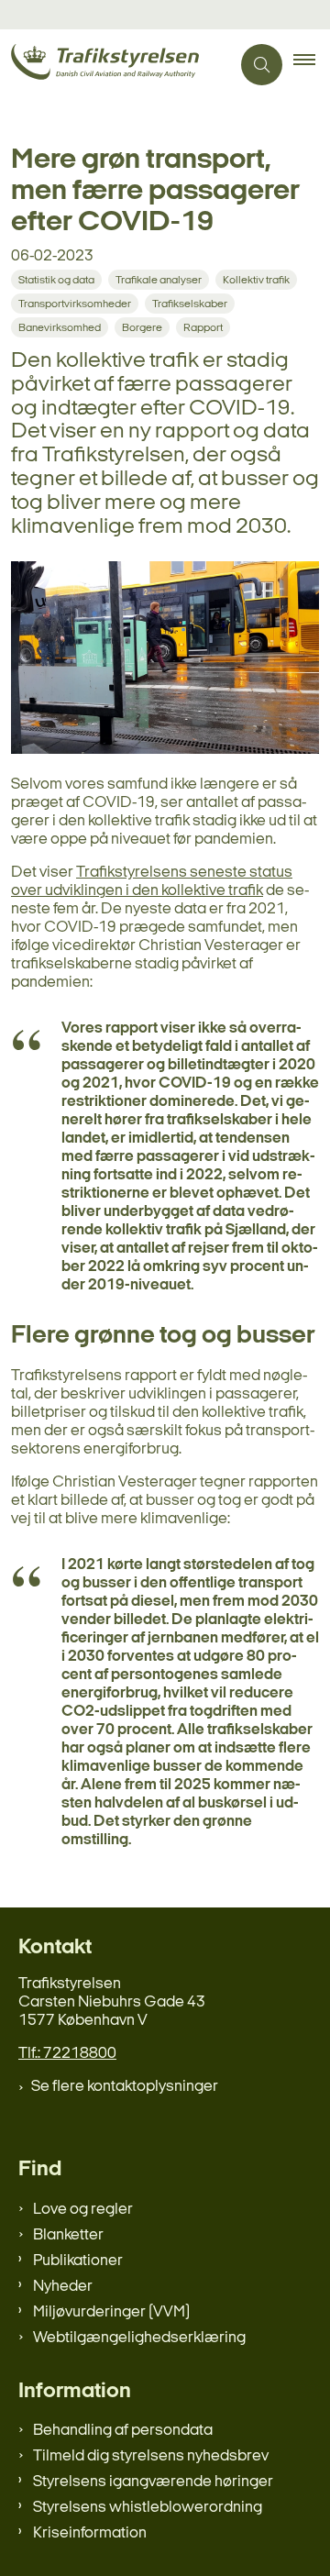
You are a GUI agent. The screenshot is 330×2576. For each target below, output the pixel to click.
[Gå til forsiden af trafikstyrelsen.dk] (115, 65)
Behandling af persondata (123, 2431)
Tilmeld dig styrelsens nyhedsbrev (151, 2456)
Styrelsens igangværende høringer (153, 2482)
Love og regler (83, 2210)
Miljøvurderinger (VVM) (111, 2312)
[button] (312, 65)
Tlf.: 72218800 (67, 2054)
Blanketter (68, 2235)
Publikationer (78, 2261)
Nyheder (63, 2287)
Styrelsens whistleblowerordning (148, 2508)
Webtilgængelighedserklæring (139, 2338)
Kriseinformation (90, 2533)
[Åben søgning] (262, 65)
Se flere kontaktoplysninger (125, 2087)
